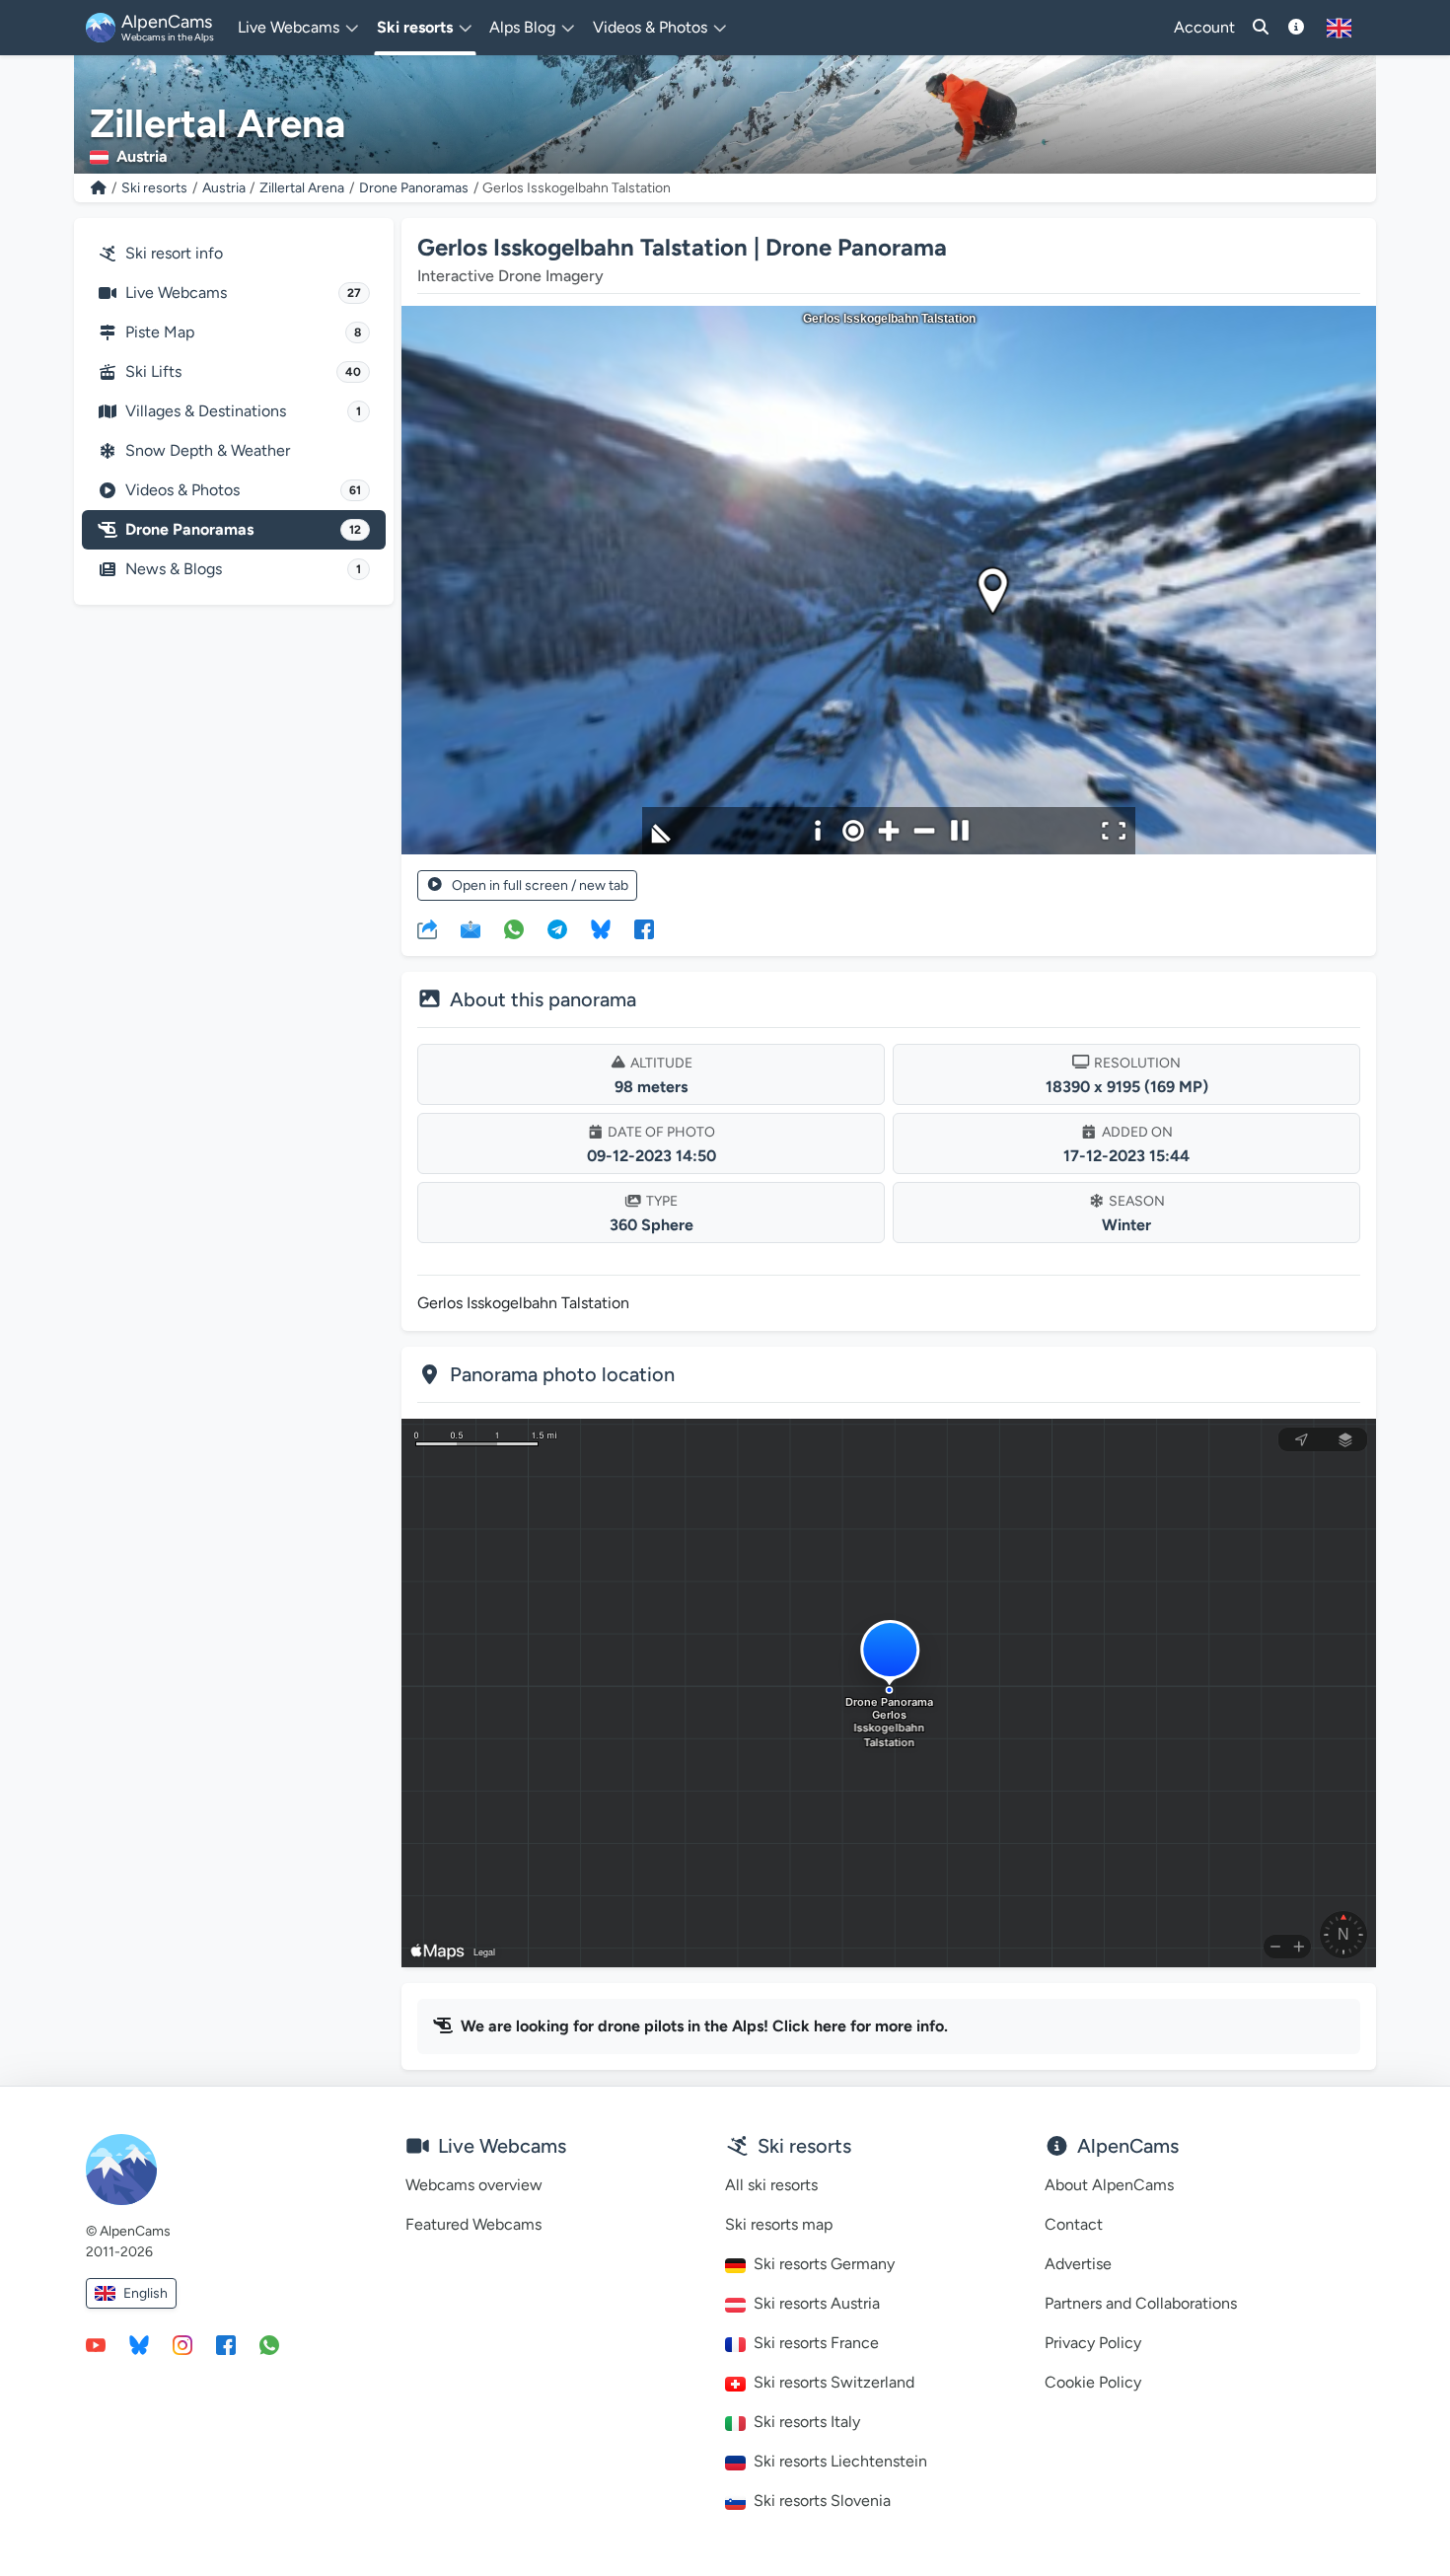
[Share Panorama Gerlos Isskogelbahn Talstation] (427, 928)
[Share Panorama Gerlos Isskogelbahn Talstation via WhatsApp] (514, 928)
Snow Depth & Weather (208, 450)
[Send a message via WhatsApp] (269, 2344)
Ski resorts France (816, 2343)
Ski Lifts (243, 371)
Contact (1074, 2224)
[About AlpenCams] (1296, 28)
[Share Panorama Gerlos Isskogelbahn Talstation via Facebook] (644, 928)
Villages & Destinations (243, 411)
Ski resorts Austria (817, 2303)
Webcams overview (474, 2185)
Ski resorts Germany (824, 2264)
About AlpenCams (1109, 2185)
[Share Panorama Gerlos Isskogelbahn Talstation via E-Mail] (471, 928)
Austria (224, 188)
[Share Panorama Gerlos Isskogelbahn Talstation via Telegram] (557, 928)
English (145, 2293)
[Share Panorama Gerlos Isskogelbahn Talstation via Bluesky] (601, 928)
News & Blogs (243, 569)
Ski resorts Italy (807, 2422)
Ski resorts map (779, 2224)
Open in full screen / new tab (540, 885)
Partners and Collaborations (1141, 2303)
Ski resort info (174, 253)
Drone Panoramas (414, 188)
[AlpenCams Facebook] (226, 2344)
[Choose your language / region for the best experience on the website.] (1339, 28)
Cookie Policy (1093, 2382)
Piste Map (243, 332)
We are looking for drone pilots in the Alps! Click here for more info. (704, 2026)
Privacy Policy (1093, 2343)
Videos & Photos (243, 490)
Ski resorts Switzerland (834, 2382)
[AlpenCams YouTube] (96, 2344)
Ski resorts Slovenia (822, 2501)
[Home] (99, 188)
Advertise (1078, 2264)
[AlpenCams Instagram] (182, 2344)
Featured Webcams (473, 2224)
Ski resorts (154, 188)
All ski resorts (771, 2185)
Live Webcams (243, 293)
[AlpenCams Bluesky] (139, 2344)
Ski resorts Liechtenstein (840, 2461)
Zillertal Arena (302, 188)
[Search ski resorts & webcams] (1261, 28)
